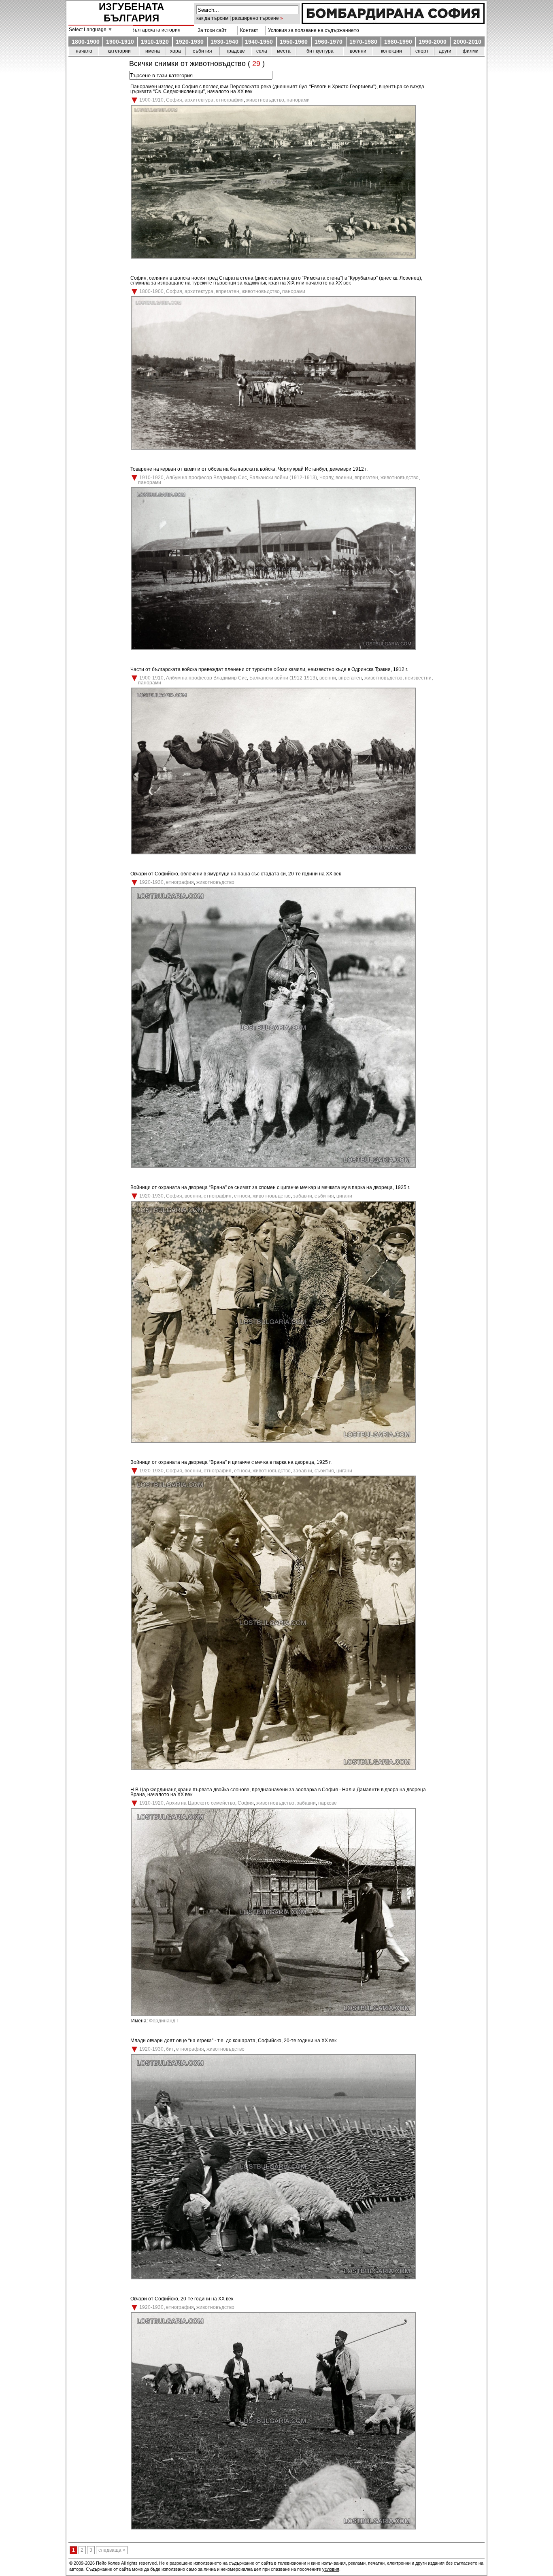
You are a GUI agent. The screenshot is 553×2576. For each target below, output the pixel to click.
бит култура (320, 51)
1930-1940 (224, 42)
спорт (422, 51)
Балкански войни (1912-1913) (283, 478)
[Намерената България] (393, 22)
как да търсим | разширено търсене (238, 18)
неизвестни (418, 678)
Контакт (248, 30)
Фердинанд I (163, 2021)
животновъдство (265, 100)
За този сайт (211, 30)
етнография (230, 100)
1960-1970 (329, 42)
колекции (391, 51)
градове (236, 51)
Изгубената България (132, 12)
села (262, 51)
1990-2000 (433, 42)
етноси (242, 1196)
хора (175, 51)
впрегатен (228, 291)
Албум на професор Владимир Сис (206, 478)
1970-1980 (363, 42)
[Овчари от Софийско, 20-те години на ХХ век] (273, 2528)
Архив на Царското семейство (201, 1803)
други (445, 51)
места (284, 51)
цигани (344, 1196)
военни (358, 51)
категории (119, 51)
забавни (303, 1196)
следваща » (112, 2550)
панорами (298, 100)
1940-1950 (259, 42)
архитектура (199, 100)
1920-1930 (190, 42)
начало (84, 51)
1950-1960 (294, 42)
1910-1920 (155, 42)
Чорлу (326, 478)
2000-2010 (467, 42)
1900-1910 (120, 42)
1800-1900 (86, 42)
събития (202, 51)
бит (170, 2049)
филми (471, 51)
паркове (328, 1803)
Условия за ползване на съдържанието (312, 30)
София (174, 100)
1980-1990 (398, 42)
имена (153, 51)
